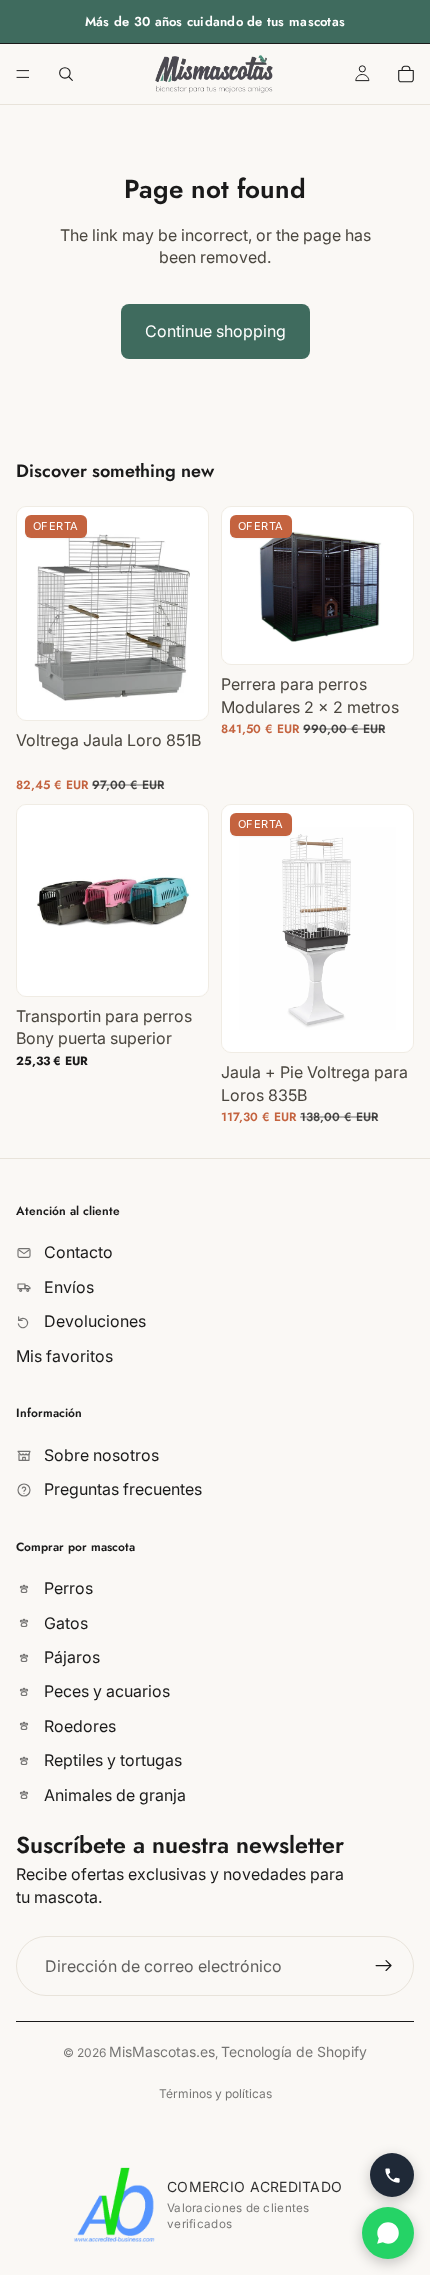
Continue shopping (215, 331)
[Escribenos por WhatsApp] (388, 2233)
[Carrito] (406, 74)
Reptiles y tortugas (111, 1761)
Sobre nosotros (99, 1455)
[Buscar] (66, 74)
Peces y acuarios (105, 1692)
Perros (66, 1589)
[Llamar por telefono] (392, 2175)
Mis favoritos (64, 1356)
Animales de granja (113, 1795)
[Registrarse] (384, 1966)
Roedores (78, 1726)
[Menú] (23, 74)
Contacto (76, 1253)
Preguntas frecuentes (121, 1489)
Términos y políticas (215, 2093)
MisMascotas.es (162, 2051)
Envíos (67, 1287)
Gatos (64, 1623)
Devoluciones (93, 1321)
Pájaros (70, 1657)
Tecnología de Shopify (294, 2051)
